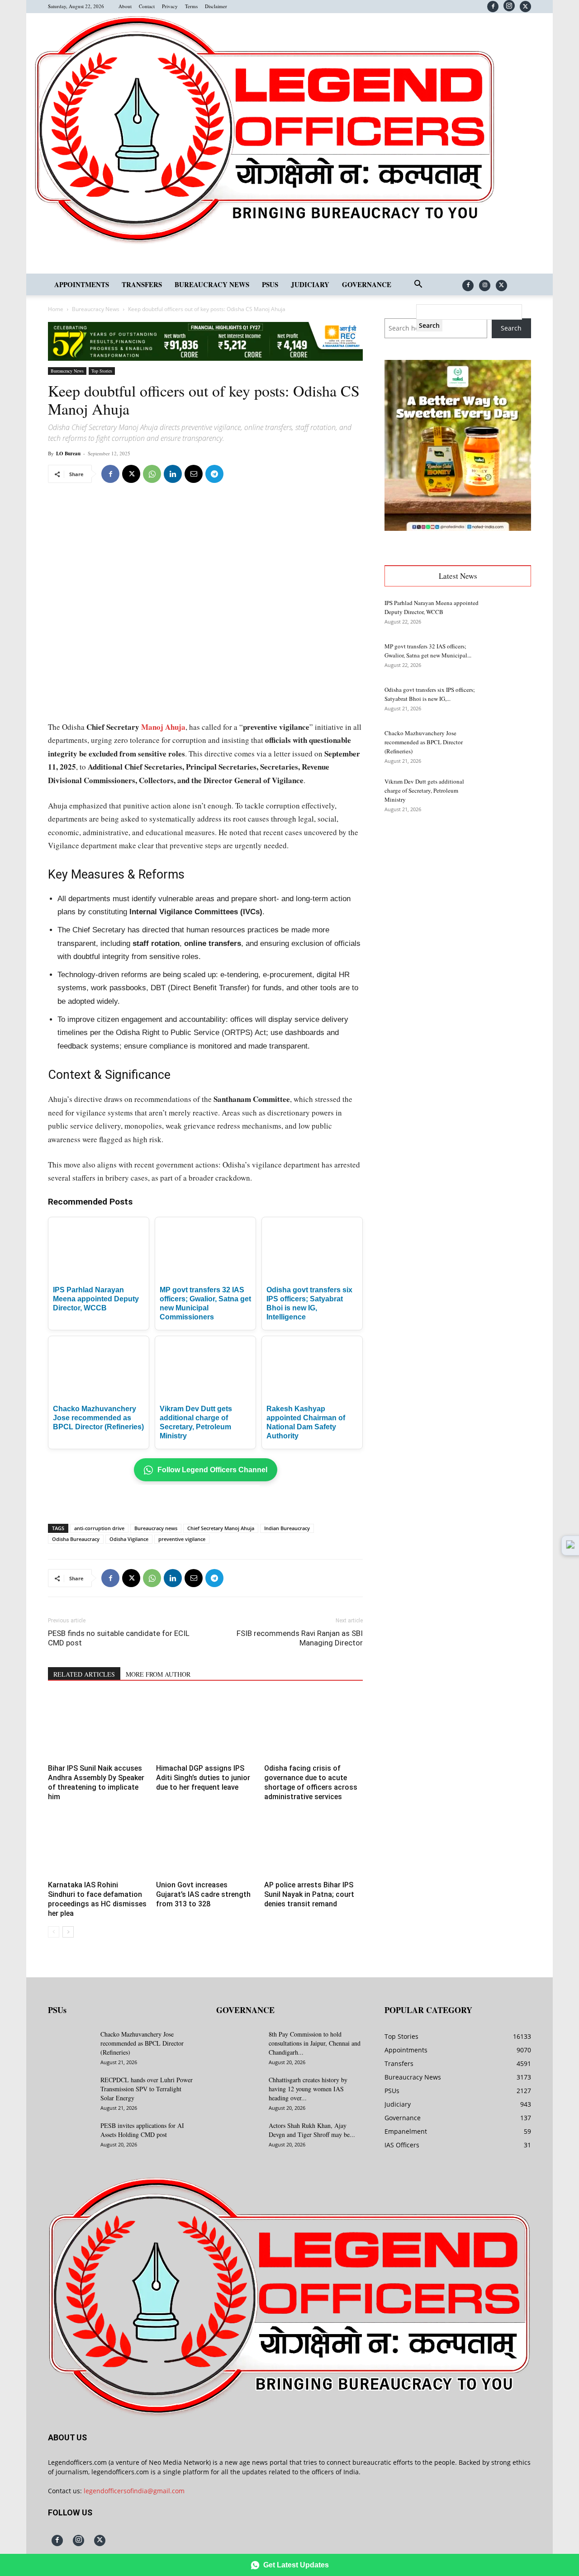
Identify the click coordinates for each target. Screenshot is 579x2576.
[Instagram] (509, 6)
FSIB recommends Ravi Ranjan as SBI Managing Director (300, 1638)
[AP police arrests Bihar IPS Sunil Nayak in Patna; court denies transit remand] (313, 1843)
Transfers (142, 284)
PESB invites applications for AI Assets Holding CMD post (142, 2130)
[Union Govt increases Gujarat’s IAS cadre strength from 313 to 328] (205, 1843)
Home (56, 309)
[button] (418, 285)
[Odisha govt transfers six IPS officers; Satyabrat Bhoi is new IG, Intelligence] (508, 701)
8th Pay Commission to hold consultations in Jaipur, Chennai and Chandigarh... (315, 2043)
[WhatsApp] (152, 474)
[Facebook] (493, 7)
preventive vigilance (182, 1539)
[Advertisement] (154, 702)
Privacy (170, 6)
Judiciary (310, 284)
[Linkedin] (173, 474)
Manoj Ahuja (163, 727)
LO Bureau (68, 454)
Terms (191, 6)
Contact (147, 6)
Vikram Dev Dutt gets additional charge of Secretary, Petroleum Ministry (424, 790)
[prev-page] (54, 1932)
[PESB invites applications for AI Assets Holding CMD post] (71, 2137)
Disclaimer (216, 6)
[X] (525, 7)
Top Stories (102, 371)
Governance (367, 284)
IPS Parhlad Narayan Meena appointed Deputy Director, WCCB (96, 1299)
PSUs (270, 284)
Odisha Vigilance (129, 1539)
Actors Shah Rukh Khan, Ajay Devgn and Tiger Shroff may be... (312, 2130)
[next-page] (68, 1932)
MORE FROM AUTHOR (158, 1674)
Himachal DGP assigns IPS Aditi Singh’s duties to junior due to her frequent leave (203, 1778)
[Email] (194, 474)
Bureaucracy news (156, 1528)
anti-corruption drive (99, 1528)
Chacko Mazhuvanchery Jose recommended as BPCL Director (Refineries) (98, 1418)
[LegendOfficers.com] (265, 243)
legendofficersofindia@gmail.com (134, 2491)
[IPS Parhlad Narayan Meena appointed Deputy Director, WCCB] (508, 614)
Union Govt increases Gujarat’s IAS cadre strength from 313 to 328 (203, 1894)
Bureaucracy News (212, 284)
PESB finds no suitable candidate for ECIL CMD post (119, 1638)
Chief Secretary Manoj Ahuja (221, 1528)
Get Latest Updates (296, 2565)
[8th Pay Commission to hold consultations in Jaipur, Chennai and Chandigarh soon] (239, 2046)
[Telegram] (214, 474)
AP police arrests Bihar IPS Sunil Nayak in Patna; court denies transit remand (309, 1894)
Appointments (82, 284)
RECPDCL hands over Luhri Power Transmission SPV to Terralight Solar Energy (147, 2089)
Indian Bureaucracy (287, 1528)
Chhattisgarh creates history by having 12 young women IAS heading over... (308, 2089)
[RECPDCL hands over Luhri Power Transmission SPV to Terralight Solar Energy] (71, 2091)
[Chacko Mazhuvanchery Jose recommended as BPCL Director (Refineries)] (508, 744)
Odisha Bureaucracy (76, 1539)
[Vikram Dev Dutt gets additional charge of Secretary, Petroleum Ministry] (508, 793)
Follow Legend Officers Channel (212, 1470)
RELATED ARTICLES (84, 1674)
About (125, 6)
